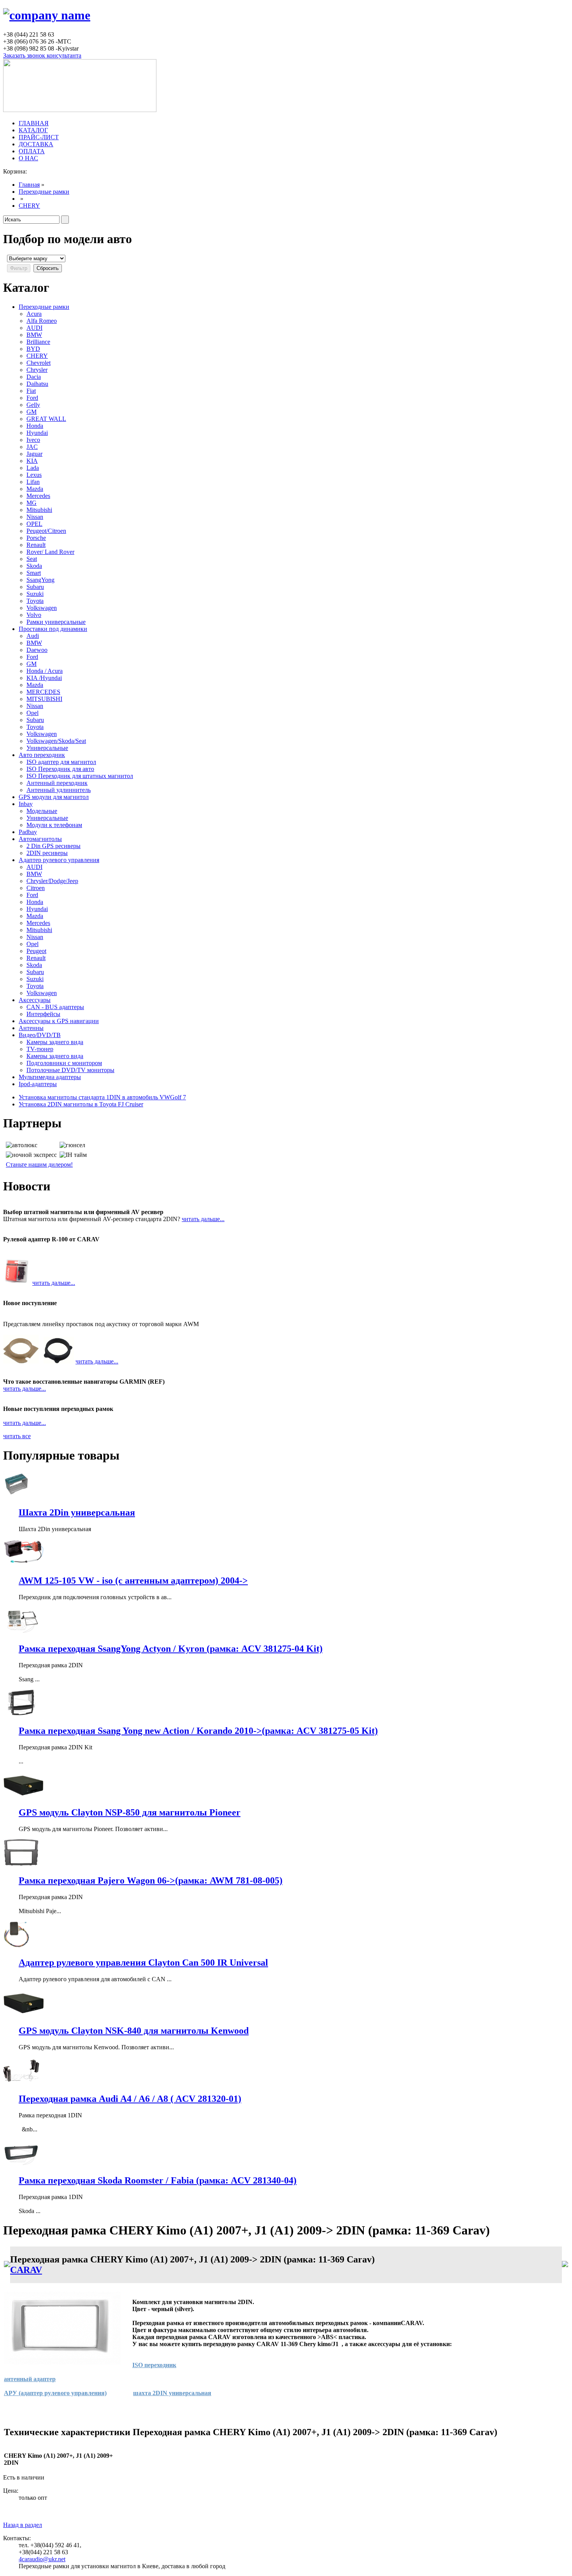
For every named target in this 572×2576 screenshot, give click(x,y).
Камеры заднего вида (55, 1042)
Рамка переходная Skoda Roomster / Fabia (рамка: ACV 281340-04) (158, 2180)
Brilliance (38, 342)
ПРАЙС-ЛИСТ (39, 137)
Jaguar (34, 454)
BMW (34, 335)
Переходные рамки (44, 192)
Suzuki (35, 594)
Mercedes (38, 496)
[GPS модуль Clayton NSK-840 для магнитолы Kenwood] (24, 2014)
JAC (32, 447)
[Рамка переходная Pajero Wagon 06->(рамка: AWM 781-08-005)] (21, 1864)
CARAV (26, 2270)
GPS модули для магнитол (54, 797)
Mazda (35, 489)
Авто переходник (42, 755)
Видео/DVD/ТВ (40, 1035)
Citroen (36, 888)
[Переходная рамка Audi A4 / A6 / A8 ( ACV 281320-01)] (21, 2082)
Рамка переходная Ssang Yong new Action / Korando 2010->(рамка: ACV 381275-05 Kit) (198, 1731)
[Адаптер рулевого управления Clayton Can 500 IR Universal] (17, 1946)
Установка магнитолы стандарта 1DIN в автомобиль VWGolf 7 (102, 1097)
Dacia (34, 377)
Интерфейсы (43, 1014)
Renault (36, 545)
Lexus (34, 475)
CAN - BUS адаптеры (55, 1007)
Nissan (35, 517)
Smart (34, 573)
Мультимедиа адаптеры (50, 1077)
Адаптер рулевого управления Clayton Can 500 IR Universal (143, 1963)
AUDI (34, 328)
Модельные (42, 811)
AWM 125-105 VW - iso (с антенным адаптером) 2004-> (133, 1581)
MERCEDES (43, 692)
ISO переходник (154, 2365)
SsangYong (40, 580)
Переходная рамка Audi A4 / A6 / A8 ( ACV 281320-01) (130, 2099)
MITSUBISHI (44, 699)
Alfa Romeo (42, 321)
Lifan (33, 482)
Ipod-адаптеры (38, 1084)
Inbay (26, 804)
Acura (34, 314)
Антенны (31, 1028)
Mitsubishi (39, 510)
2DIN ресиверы (47, 853)
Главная (29, 185)
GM (32, 412)
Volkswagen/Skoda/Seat (56, 741)
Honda (35, 426)
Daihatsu (37, 384)
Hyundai (37, 433)
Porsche (36, 538)
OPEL (34, 524)
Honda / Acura (45, 671)
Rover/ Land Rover (50, 552)
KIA (32, 461)
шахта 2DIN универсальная (172, 2393)
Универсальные (47, 748)
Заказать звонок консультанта (42, 55)
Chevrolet (39, 363)
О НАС (28, 158)
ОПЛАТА (32, 151)
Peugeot (36, 951)
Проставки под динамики (53, 629)
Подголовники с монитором (64, 1063)
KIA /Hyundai (44, 678)
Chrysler (37, 370)
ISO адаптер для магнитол (61, 762)
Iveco (33, 440)
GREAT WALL (46, 419)
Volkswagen (42, 608)
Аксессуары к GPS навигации (59, 1021)
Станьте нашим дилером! (39, 1164)
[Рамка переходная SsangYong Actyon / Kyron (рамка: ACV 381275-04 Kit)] (21, 1632)
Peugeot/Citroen (46, 531)
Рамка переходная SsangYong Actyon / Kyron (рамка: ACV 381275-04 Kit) (171, 1649)
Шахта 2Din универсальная (77, 1512)
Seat (32, 559)
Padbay (28, 832)
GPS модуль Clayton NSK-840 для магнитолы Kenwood (134, 2031)
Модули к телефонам (54, 825)
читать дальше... (203, 1219)
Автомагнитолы (40, 839)
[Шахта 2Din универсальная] (17, 1496)
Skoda (34, 566)
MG (32, 503)
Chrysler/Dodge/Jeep (52, 881)
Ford (32, 398)
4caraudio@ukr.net (42, 2559)
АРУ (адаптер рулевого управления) (55, 2393)
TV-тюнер (40, 1049)
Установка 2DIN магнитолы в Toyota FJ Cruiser (81, 1104)
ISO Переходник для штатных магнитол (80, 776)
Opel (32, 713)
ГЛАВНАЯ (34, 123)
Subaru (35, 587)
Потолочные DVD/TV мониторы (70, 1070)
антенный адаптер (30, 2379)
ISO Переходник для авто (60, 769)
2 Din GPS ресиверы (54, 846)
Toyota (35, 601)
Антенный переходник (57, 783)
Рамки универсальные (56, 622)
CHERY (29, 206)
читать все (17, 1436)
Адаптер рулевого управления (59, 860)
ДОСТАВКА (36, 144)
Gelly (33, 405)
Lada (33, 468)
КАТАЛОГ (33, 130)
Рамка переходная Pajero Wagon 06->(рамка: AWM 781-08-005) (151, 1880)
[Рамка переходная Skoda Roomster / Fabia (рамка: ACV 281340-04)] (21, 2164)
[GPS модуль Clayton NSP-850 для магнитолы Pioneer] (23, 1796)
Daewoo (37, 650)
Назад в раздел (23, 2525)
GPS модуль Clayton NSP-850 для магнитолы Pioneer (130, 1812)
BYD (33, 349)
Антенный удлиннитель (59, 790)
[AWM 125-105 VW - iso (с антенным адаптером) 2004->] (28, 1564)
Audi (33, 636)
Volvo (34, 615)
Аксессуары (35, 1000)
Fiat (31, 391)
